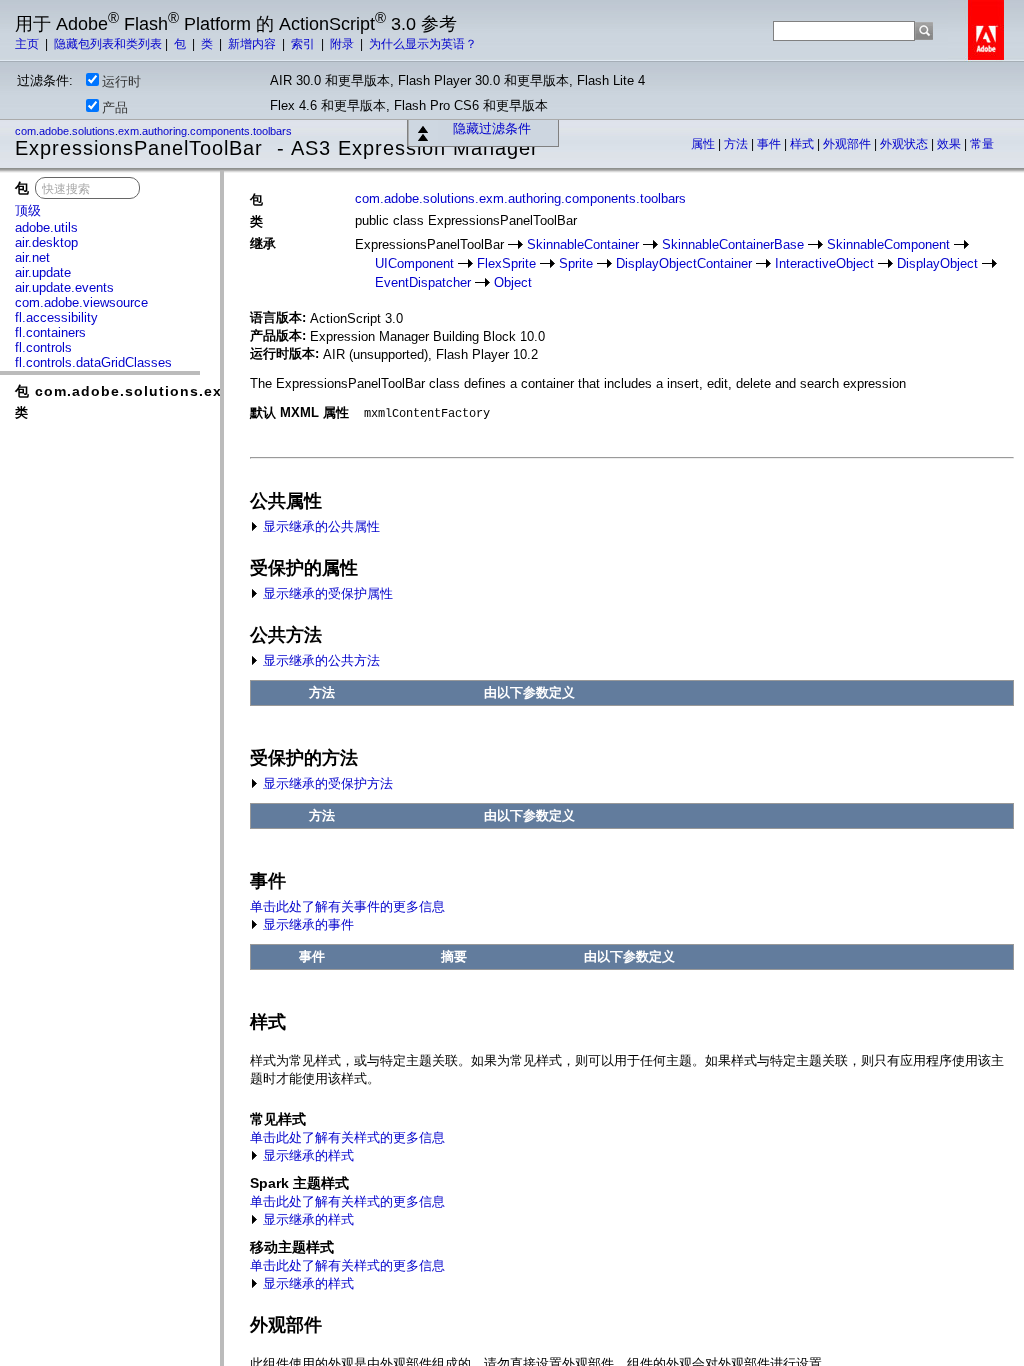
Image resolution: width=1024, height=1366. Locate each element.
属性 (704, 144)
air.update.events (64, 287)
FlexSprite (506, 263)
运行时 (121, 81)
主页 (28, 44)
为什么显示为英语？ (423, 44)
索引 (304, 44)
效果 (950, 144)
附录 (343, 44)
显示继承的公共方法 (319, 660)
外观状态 (905, 144)
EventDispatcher (423, 282)
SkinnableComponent (888, 244)
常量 (982, 144)
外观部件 (848, 144)
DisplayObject (937, 263)
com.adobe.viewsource (81, 302)
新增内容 (253, 44)
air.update (43, 272)
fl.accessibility (56, 317)
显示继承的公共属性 (319, 526)
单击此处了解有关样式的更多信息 (347, 1137)
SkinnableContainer (583, 244)
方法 (737, 144)
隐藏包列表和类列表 (108, 44)
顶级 (28, 210)
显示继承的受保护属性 (326, 593)
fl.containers (50, 332)
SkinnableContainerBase (733, 244)
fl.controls (43, 347)
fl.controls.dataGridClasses (93, 362)
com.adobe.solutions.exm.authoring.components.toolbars (155, 131)
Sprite (576, 263)
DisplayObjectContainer (684, 263)
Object (513, 282)
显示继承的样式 (306, 1155)
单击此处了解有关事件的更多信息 (347, 906)
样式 (803, 144)
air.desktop (46, 242)
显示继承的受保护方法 (326, 783)
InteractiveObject (824, 263)
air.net (32, 257)
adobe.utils (46, 227)
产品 (115, 107)
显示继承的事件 (306, 924)
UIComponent (414, 263)
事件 (770, 144)
